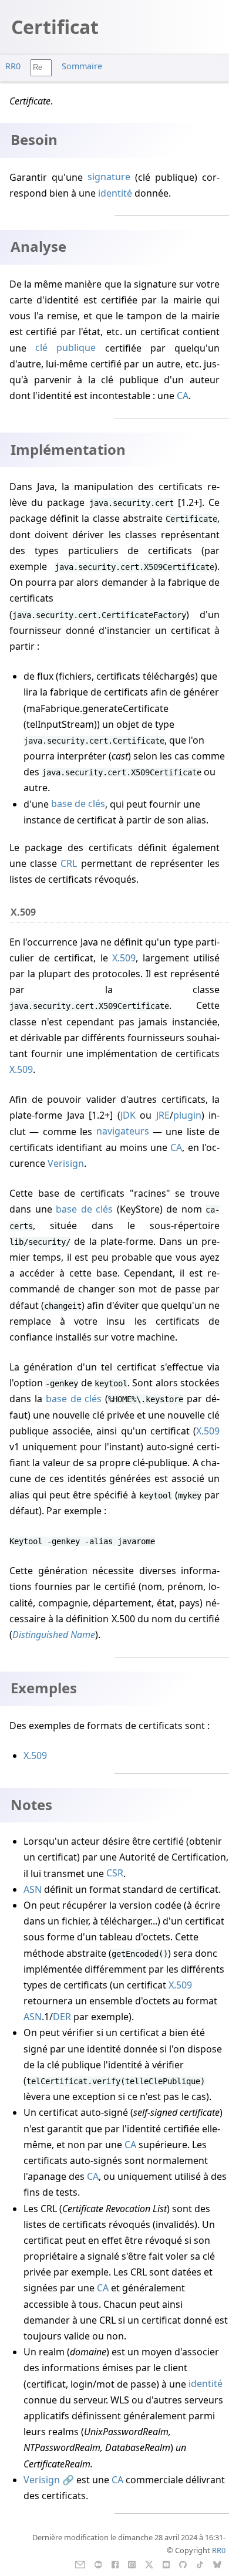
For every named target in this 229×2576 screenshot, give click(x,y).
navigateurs (123, 1132)
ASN (33, 1889)
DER (62, 2017)
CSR (115, 1873)
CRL (69, 863)
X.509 (124, 958)
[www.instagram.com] (132, 2564)
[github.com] (183, 2564)
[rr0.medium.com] (98, 2564)
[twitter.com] (149, 2564)
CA (183, 396)
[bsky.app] (218, 2564)
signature (109, 177)
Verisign (66, 1163)
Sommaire (82, 66)
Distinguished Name (54, 1635)
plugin (187, 1115)
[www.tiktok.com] (200, 2564)
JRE (163, 1115)
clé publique (65, 348)
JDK (128, 1115)
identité (115, 193)
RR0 (13, 66)
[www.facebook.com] (115, 2564)
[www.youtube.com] (166, 2564)
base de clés (78, 804)
